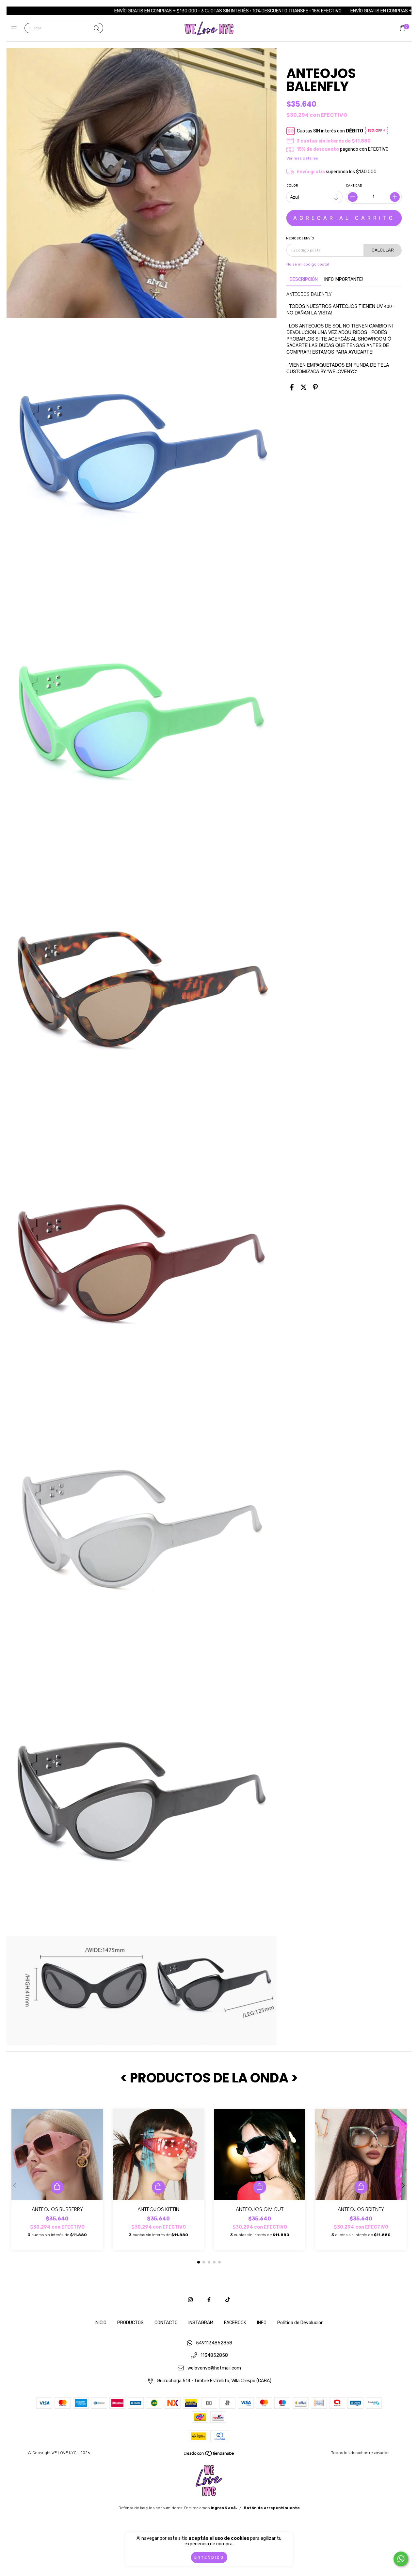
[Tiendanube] (209, 2455)
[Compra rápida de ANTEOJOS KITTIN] (158, 2187)
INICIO (101, 2323)
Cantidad (354, 186)
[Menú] (16, 28)
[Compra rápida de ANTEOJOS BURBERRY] (57, 2187)
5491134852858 (214, 2343)
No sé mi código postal (308, 264)
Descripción (304, 279)
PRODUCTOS (130, 2323)
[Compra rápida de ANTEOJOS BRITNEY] (361, 2187)
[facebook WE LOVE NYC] (209, 2300)
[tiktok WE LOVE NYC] (228, 2300)
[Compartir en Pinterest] (315, 388)
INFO (262, 2323)
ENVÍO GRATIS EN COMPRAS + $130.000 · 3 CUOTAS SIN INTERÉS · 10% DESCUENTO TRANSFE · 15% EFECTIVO (143, 11)
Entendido (209, 2557)
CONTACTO (166, 2323)
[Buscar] (97, 29)
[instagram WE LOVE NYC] (190, 2300)
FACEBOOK (235, 2323)
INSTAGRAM (201, 2323)
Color (292, 186)
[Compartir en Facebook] (292, 388)
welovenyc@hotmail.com (214, 2368)
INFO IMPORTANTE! (344, 279)
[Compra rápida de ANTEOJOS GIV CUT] (260, 2187)
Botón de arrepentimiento (272, 2508)
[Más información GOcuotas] (377, 131)
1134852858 (214, 2356)
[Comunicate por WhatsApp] (401, 2559)
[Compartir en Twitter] (304, 388)
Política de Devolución (300, 2323)
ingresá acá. (224, 2508)
